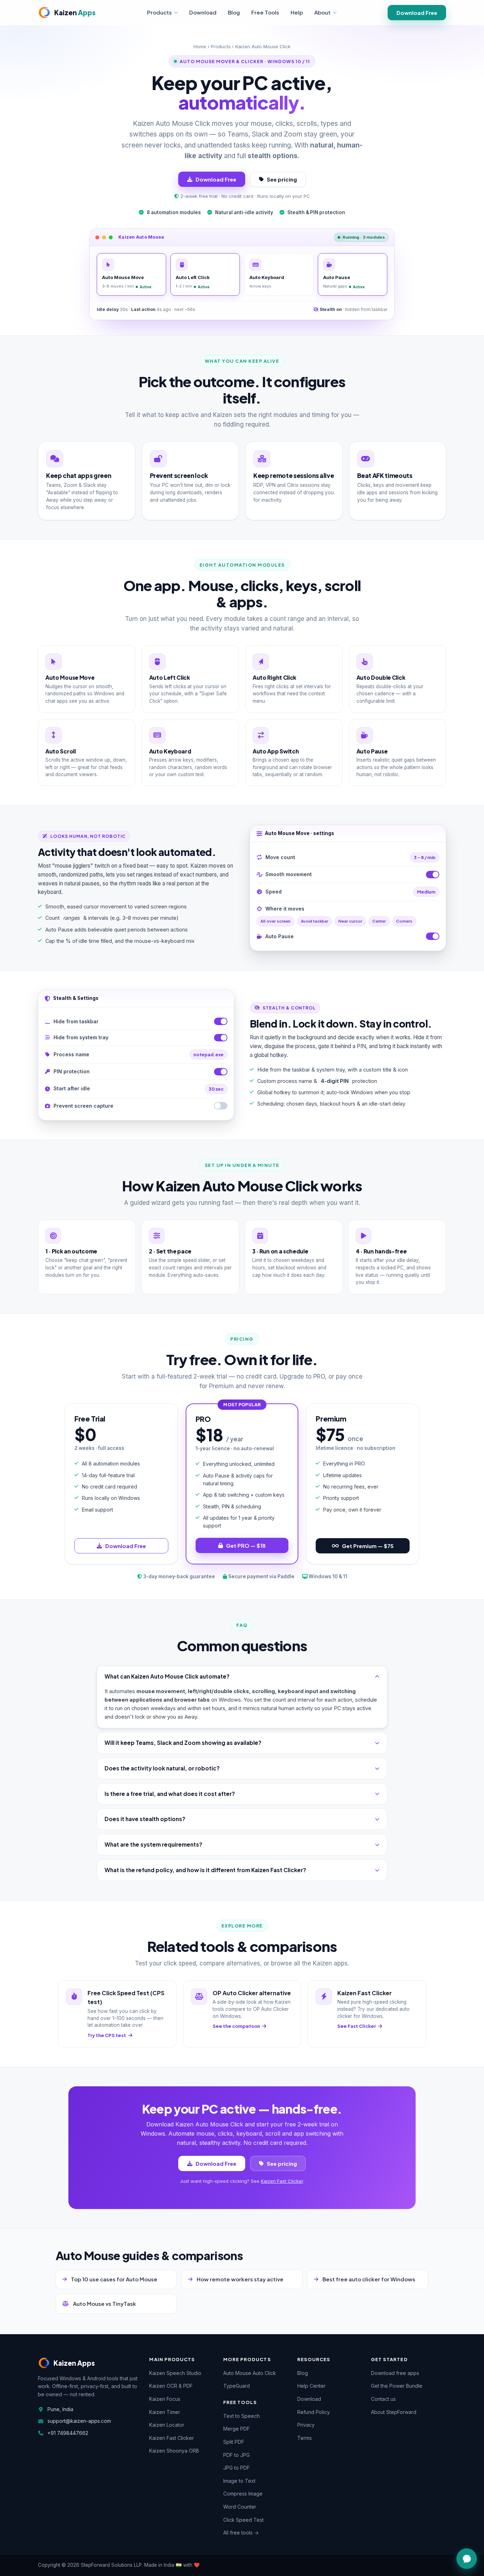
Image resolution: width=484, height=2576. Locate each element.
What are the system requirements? (153, 1844)
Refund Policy (314, 2412)
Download (203, 12)
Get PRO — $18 (246, 1545)
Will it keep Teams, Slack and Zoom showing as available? (183, 1743)
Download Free (417, 13)
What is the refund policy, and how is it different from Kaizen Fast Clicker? (205, 1870)
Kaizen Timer (165, 2412)
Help (297, 12)
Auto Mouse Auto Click (250, 2373)
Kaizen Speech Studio (175, 2373)
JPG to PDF (237, 2468)
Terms (305, 2438)
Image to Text (239, 2481)
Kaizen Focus (165, 2399)
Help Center (311, 2386)
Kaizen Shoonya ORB (174, 2451)
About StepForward (394, 2412)
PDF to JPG (237, 2455)
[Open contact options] (467, 2559)
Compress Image (243, 2494)
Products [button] (159, 12)
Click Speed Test (243, 2520)
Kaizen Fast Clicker (282, 2181)
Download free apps (395, 2373)
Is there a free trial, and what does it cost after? (170, 1794)
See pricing (282, 179)
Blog (234, 12)
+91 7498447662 (68, 2433)
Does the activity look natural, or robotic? (162, 1768)
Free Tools (265, 12)
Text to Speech (241, 2416)
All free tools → (241, 2533)
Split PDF (234, 2442)
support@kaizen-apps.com (79, 2421)
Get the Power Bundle (397, 2386)
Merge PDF (237, 2429)
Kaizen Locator (167, 2425)
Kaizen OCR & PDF (171, 2386)
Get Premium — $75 (368, 1546)
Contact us (383, 2399)
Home (200, 46)
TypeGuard (237, 2386)
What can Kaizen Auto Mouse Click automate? (167, 1676)
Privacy (306, 2425)
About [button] (322, 12)
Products (221, 46)
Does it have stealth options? (145, 1819)
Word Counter (240, 2507)
